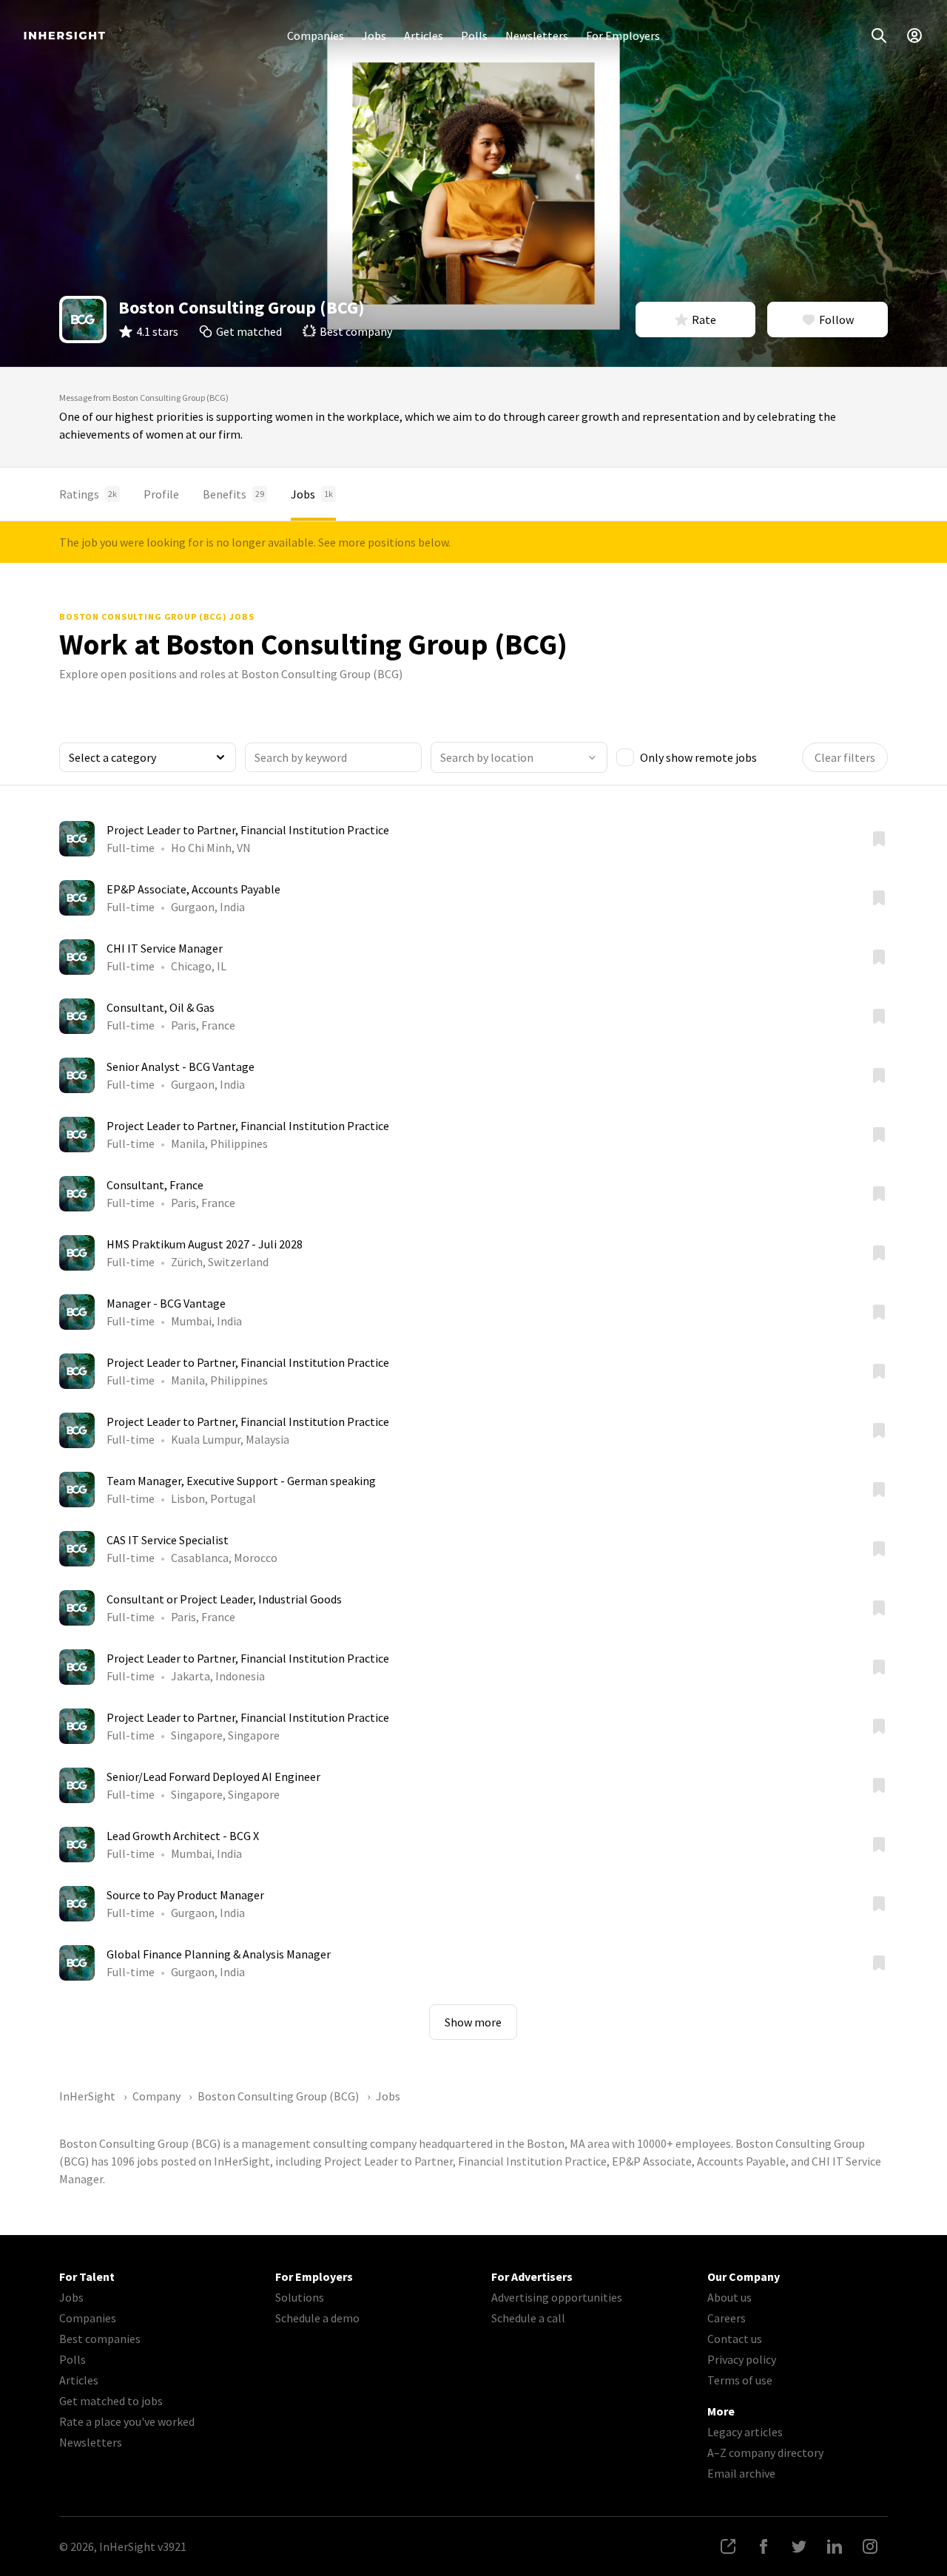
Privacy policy (742, 2359)
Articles (424, 36)
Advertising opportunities (557, 2297)
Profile (161, 494)
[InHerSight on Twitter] (799, 2546)
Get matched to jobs (111, 2401)
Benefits (233, 494)
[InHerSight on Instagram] (870, 2546)
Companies (316, 36)
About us (729, 2297)
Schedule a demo (317, 2318)
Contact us (735, 2339)
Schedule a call (528, 2318)
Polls (474, 36)
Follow (836, 320)
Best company (356, 331)
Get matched (249, 331)
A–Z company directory (765, 2452)
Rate (704, 320)
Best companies (100, 2339)
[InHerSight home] (64, 36)
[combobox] (519, 757)
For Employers (623, 36)
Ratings (88, 494)
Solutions (300, 2297)
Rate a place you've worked (127, 2421)
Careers (727, 2318)
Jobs (374, 36)
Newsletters (537, 36)
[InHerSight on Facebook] (764, 2546)
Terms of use (740, 2380)
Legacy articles (745, 2432)
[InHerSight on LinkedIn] (835, 2546)
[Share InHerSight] (728, 2546)
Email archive (741, 2473)
